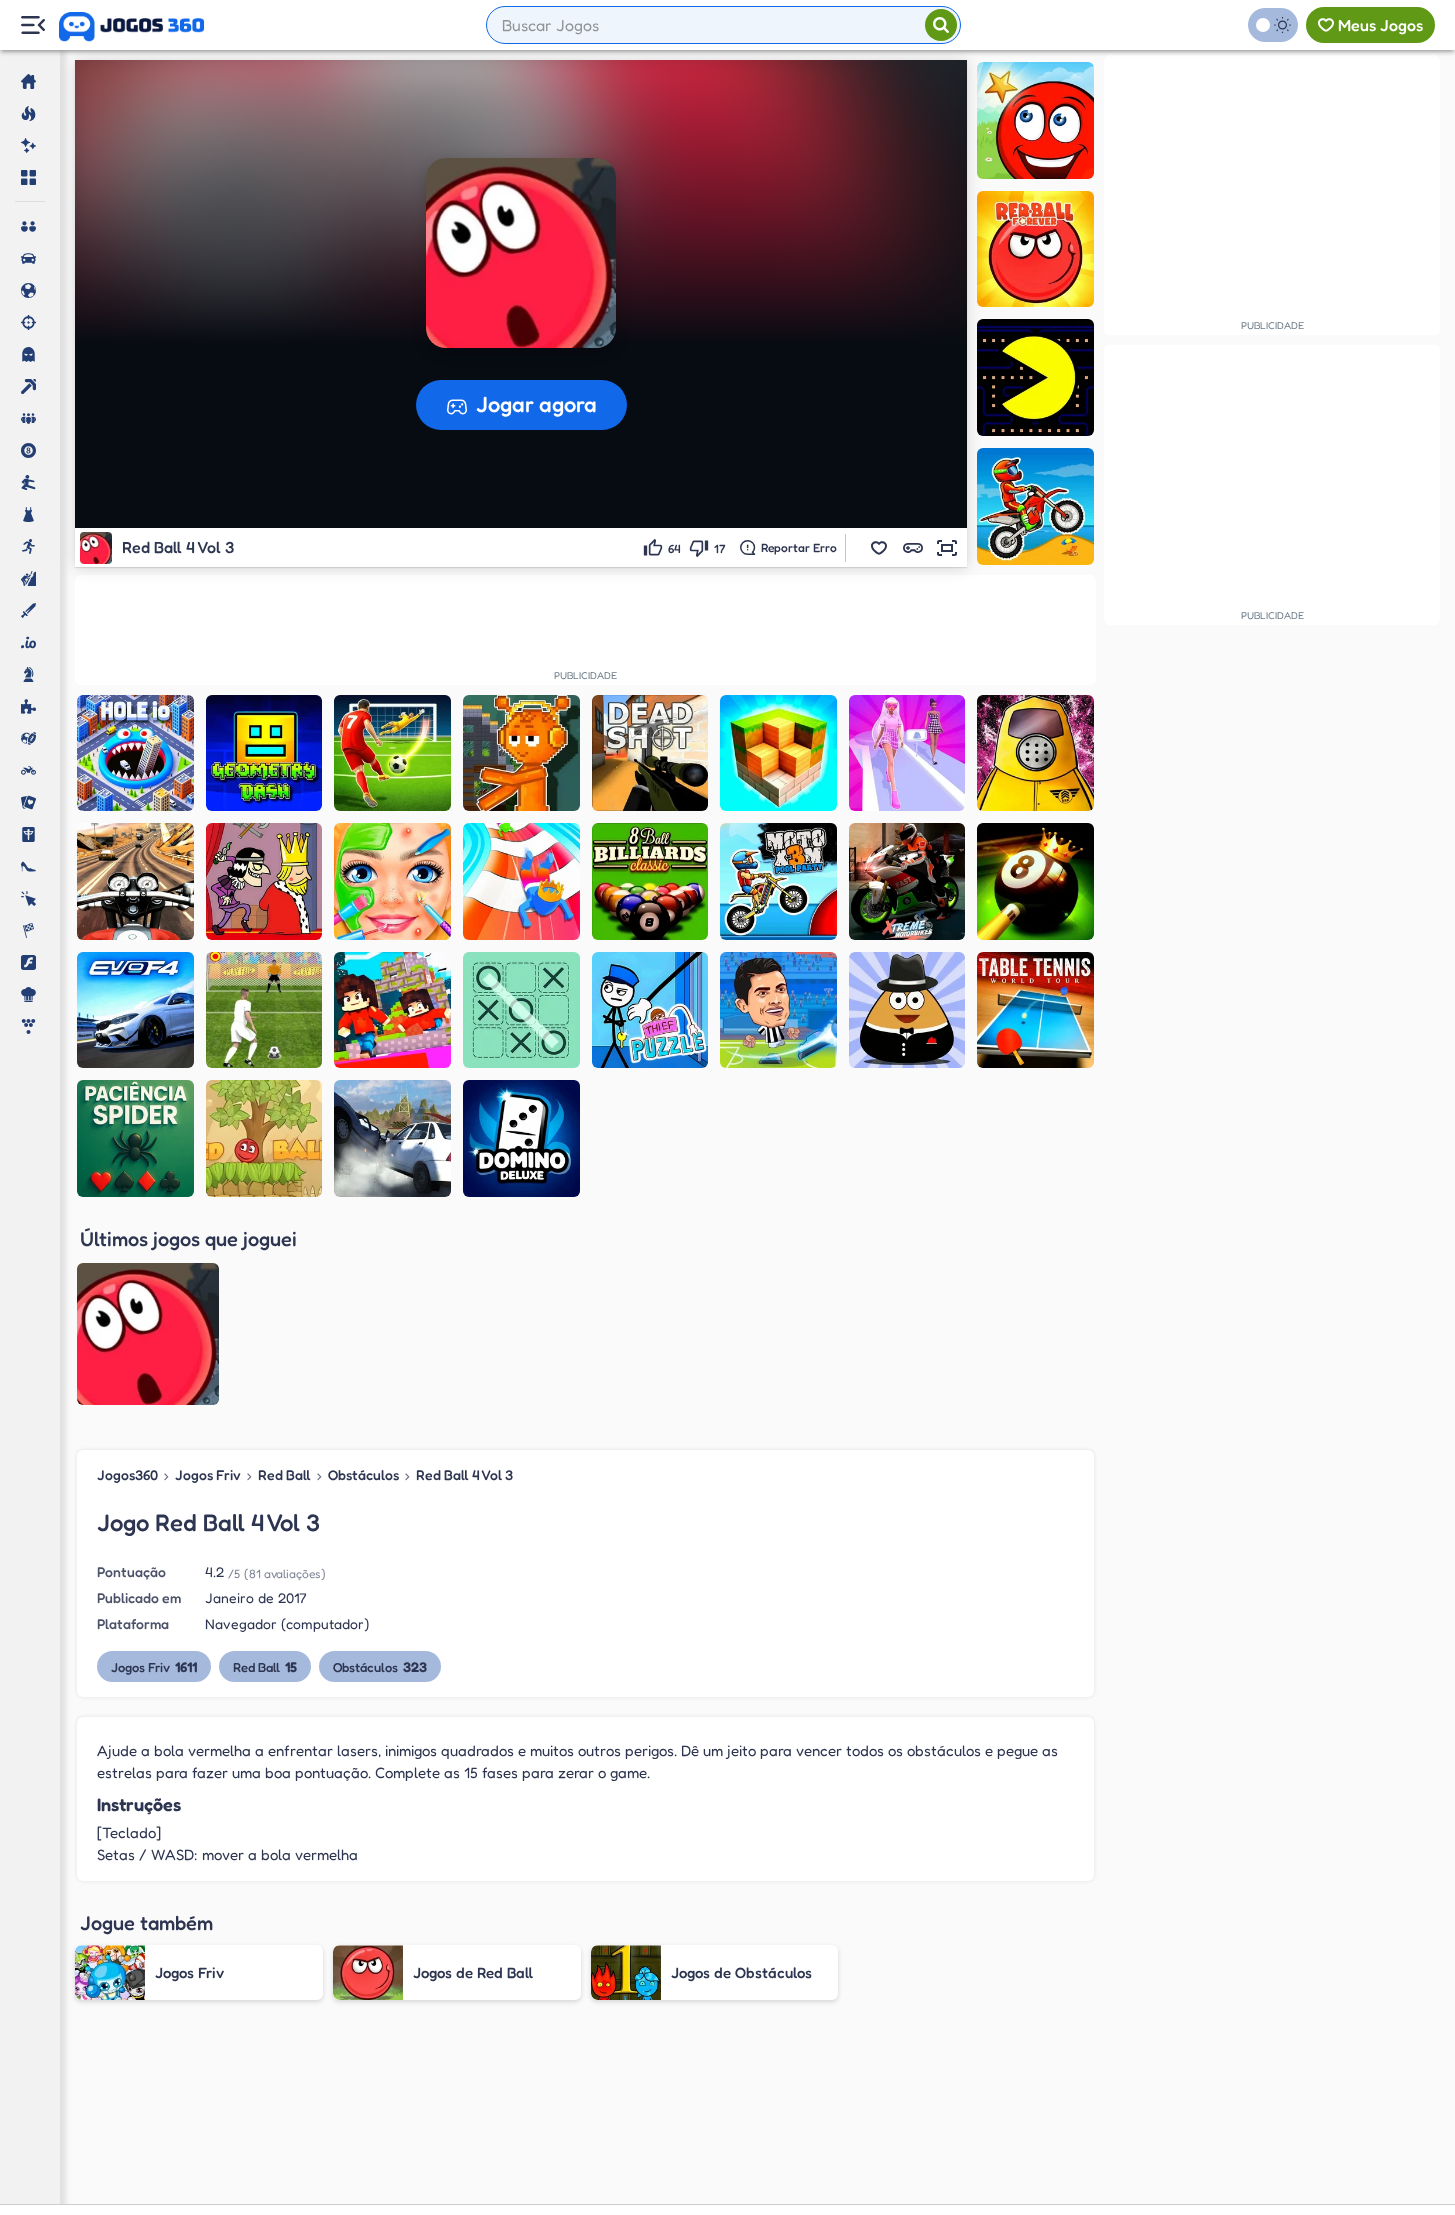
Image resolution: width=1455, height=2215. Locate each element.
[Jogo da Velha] (521, 1010)
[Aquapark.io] (521, 881)
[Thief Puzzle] (650, 1010)
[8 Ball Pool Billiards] (650, 881)
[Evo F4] (135, 1010)
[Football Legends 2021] (778, 1010)
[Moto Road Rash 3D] (135, 881)
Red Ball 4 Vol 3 (464, 1474)
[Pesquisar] (941, 25)
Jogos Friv (208, 1474)
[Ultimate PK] (392, 753)
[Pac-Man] (1035, 377)
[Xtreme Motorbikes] (907, 881)
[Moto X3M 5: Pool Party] (778, 881)
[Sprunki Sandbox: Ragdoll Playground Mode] (521, 753)
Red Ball (284, 1474)
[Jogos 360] (131, 27)
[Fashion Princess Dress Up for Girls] (907, 753)
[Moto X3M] (1035, 506)
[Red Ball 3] (1035, 120)
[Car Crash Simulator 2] (392, 1138)
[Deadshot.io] (650, 753)
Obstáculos (363, 1474)
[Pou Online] (907, 1010)
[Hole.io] (135, 753)
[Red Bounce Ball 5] (264, 1138)
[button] (879, 548)
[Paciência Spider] (135, 1138)
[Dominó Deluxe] (521, 1138)
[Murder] (264, 881)
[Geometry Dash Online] (264, 753)
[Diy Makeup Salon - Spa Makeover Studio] (392, 881)
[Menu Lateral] (32, 25)
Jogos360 (127, 1474)
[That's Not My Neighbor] (1035, 753)
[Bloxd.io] (392, 1010)
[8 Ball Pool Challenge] (1035, 881)
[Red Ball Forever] (1035, 249)
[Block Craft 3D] (778, 753)
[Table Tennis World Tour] (1035, 1010)
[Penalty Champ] (264, 1010)
